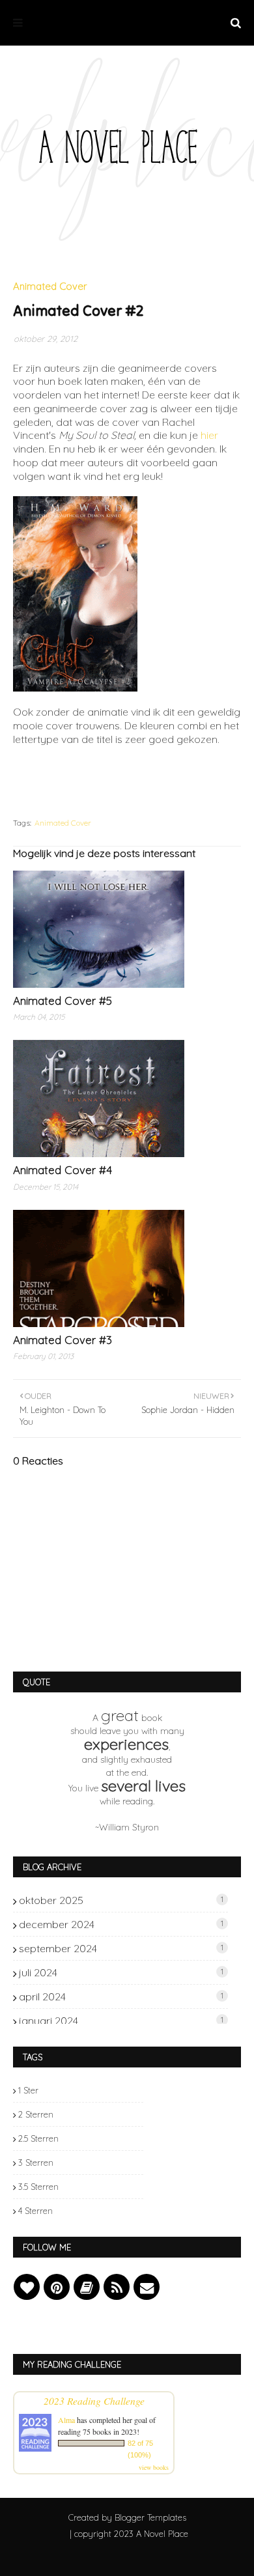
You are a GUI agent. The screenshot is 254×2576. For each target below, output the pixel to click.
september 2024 (121, 1948)
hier (209, 435)
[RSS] (117, 2287)
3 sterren (36, 2163)
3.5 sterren (38, 2187)
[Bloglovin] (27, 2287)
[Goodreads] (87, 2287)
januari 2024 (121, 2021)
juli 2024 (121, 1972)
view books (154, 2467)
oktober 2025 (121, 1900)
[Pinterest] (57, 2287)
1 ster (28, 2090)
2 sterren (36, 2114)
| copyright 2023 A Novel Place (129, 2534)
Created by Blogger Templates (127, 2517)
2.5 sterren (38, 2138)
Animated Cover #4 (63, 1170)
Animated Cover (63, 823)
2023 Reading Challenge (94, 2401)
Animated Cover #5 (63, 1001)
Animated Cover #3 (63, 1340)
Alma (66, 2420)
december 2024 (121, 1924)
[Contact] (147, 2287)
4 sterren (35, 2211)
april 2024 (121, 1996)
